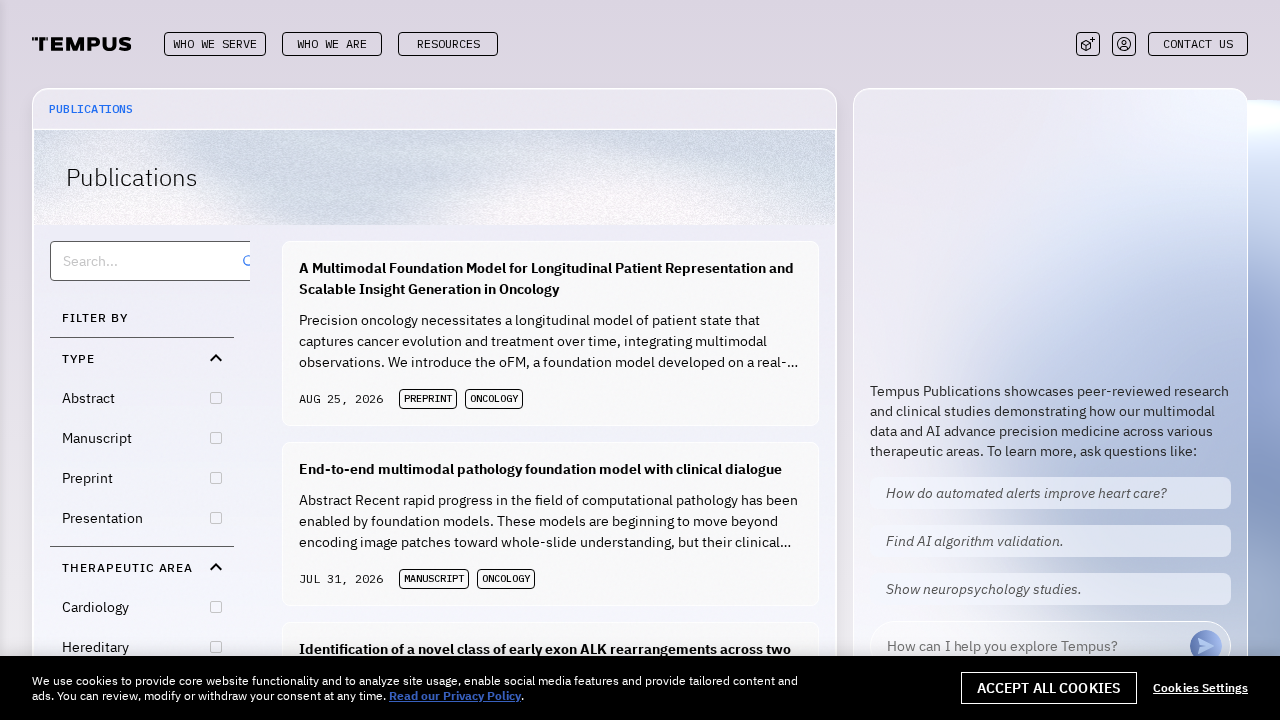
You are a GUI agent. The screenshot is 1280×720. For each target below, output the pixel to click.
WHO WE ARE (332, 43)
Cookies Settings (1200, 688)
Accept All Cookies (1049, 688)
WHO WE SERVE (215, 43)
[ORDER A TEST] (1088, 44)
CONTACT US (1198, 43)
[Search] (249, 261)
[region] (640, 688)
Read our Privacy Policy (455, 695)
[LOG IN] (1124, 44)
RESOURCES (448, 43)
